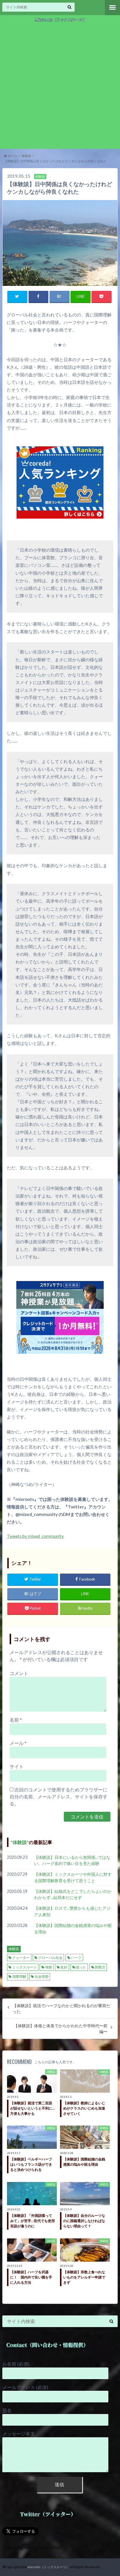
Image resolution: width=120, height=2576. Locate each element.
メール (18, 1743)
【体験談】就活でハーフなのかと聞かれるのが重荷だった (61, 2009)
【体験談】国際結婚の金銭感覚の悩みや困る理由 (73, 1929)
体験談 (20, 1842)
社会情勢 (42, 1976)
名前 (16, 1720)
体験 (49, 1967)
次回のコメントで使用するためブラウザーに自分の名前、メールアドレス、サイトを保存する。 (59, 1796)
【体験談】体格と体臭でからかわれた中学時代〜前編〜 (61, 2029)
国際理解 (19, 1976)
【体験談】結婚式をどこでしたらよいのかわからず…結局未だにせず (73, 1894)
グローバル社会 (50, 1958)
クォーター (21, 1958)
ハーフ (76, 1958)
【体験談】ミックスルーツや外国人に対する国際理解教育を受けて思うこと (73, 1877)
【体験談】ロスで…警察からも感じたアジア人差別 (72, 1911)
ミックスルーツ (24, 1967)
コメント (19, 1673)
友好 (64, 1967)
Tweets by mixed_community (35, 1536)
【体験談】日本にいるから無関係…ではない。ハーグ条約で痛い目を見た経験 (72, 1860)
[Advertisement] (60, 86)
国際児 (100, 1967)
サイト (17, 1766)
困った (81, 1967)
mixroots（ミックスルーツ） (48, 2567)
